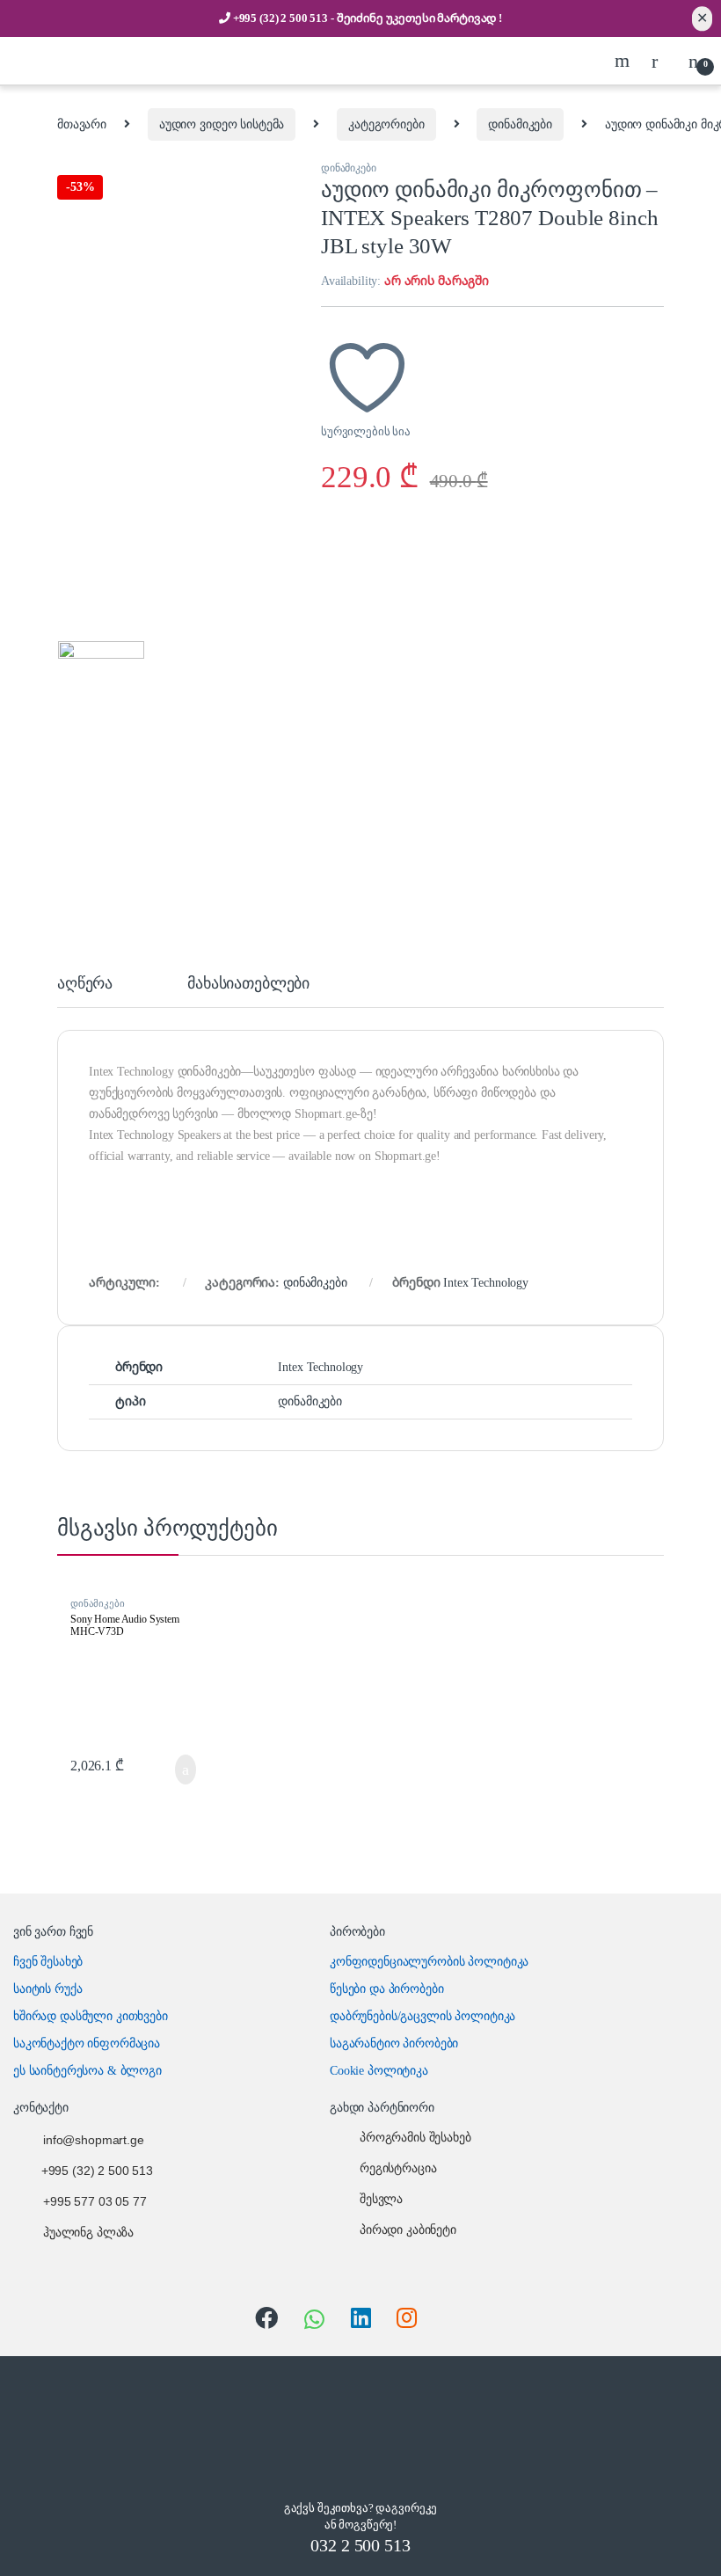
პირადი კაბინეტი (408, 2230)
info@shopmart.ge (94, 2140)
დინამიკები (520, 124)
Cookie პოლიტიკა (379, 2071)
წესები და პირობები (386, 1989)
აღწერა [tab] (85, 984)
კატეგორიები (386, 124)
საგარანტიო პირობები (394, 2043)
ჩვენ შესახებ (48, 1962)
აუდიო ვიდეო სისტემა (222, 124)
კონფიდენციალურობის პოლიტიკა (429, 1962)
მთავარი (82, 124)
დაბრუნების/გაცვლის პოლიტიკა (422, 2016)
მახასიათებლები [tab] (248, 984)
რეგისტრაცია (398, 2168)
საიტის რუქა (47, 1989)
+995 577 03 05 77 (95, 2202)
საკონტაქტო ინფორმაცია (87, 2043)
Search (624, 61)
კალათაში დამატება (167, 1770)
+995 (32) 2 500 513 (282, 18)
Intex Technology (486, 1283)
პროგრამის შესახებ (415, 2138)
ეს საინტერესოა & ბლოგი (87, 2071)
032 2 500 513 (360, 2545)
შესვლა (381, 2199)
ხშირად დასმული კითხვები (91, 2016)
